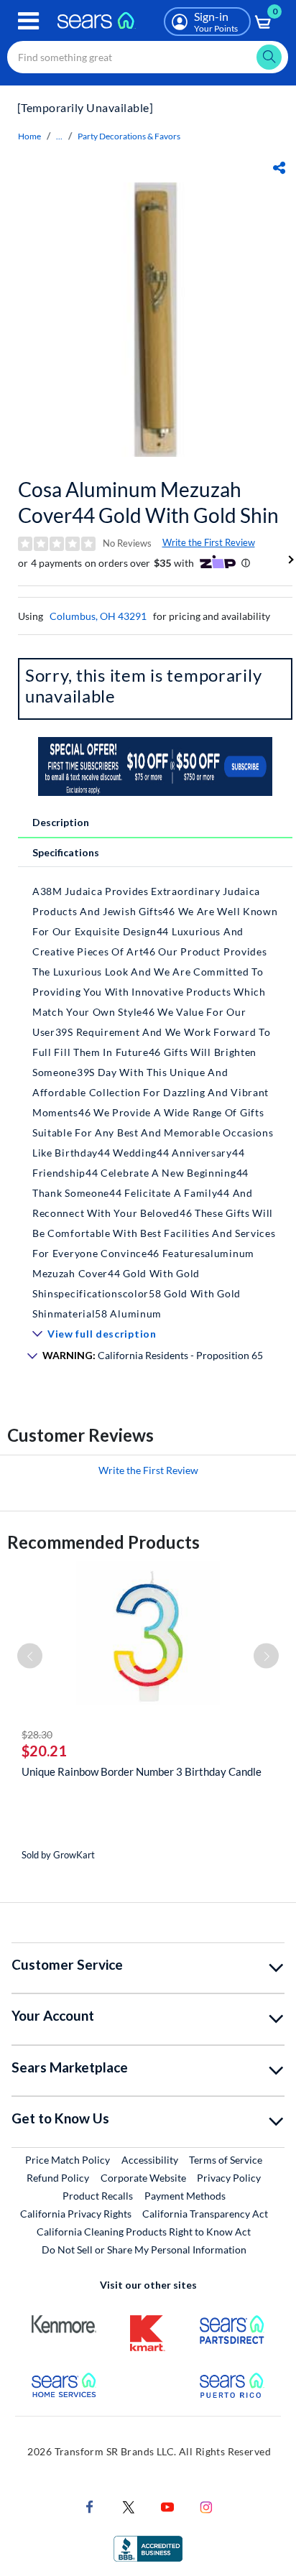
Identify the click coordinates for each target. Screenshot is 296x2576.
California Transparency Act (205, 2214)
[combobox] (148, 57)
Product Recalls (98, 2196)
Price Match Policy (68, 2160)
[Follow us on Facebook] (90, 2506)
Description (61, 822)
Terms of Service (226, 2160)
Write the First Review (209, 542)
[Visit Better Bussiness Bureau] (148, 2548)
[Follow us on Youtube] (167, 2506)
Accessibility (150, 2160)
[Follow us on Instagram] (206, 2506)
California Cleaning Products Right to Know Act (144, 2232)
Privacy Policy (229, 2178)
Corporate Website (144, 2177)
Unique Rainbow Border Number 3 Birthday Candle (142, 1771)
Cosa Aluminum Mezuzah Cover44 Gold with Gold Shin (148, 502)
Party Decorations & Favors (129, 136)
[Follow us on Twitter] (129, 2506)
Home (29, 136)
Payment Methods (185, 2196)
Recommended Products (103, 1542)
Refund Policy (58, 2178)
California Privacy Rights (76, 2214)
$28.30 (37, 1734)
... (59, 136)
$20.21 (44, 1751)
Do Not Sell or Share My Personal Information (144, 2250)
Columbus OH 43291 (98, 616)
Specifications (66, 852)
